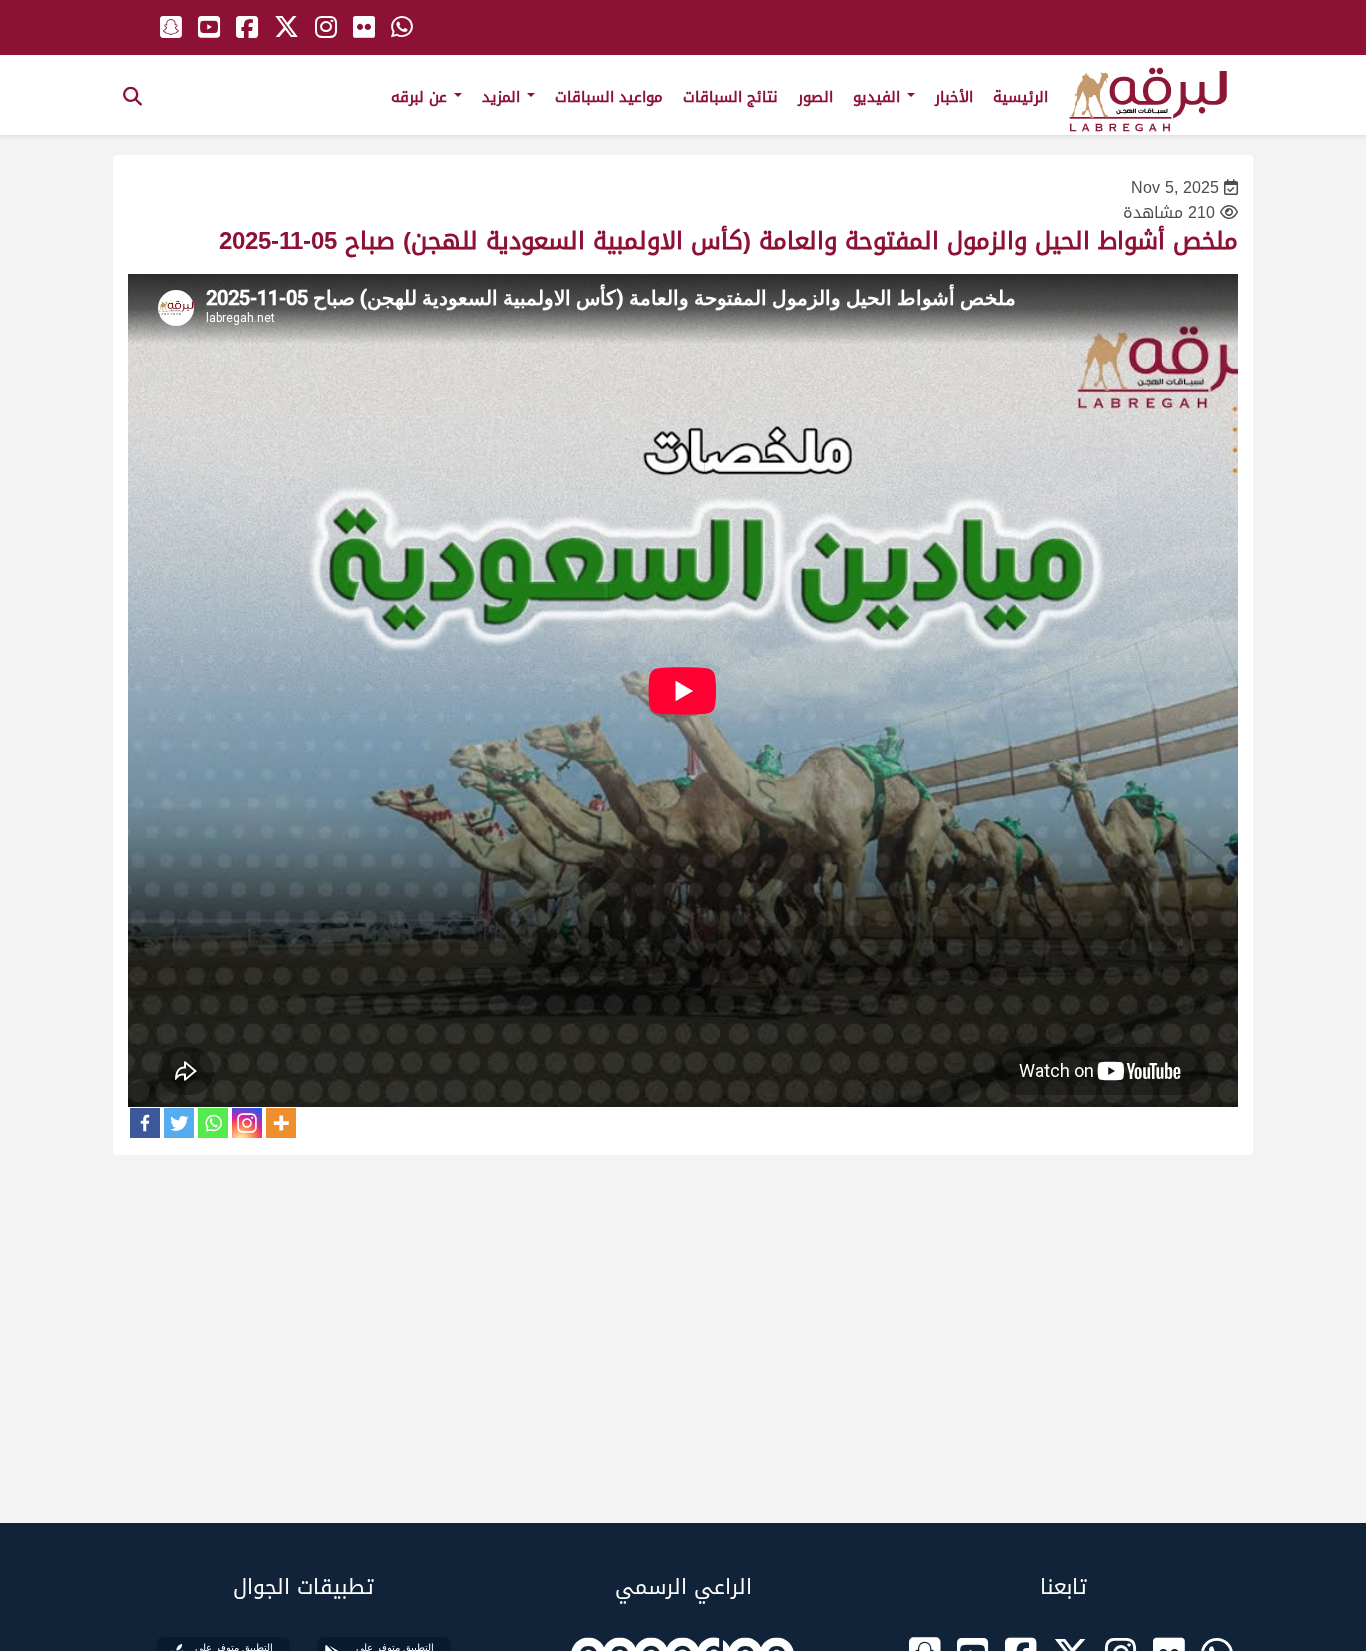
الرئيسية (1020, 97)
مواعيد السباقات (609, 97)
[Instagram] (247, 1123)
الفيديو (879, 97)
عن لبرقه (421, 97)
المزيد (503, 97)
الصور (815, 97)
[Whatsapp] (213, 1123)
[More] (281, 1123)
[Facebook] (145, 1123)
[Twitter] (179, 1123)
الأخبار (954, 97)
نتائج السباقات (730, 97)
